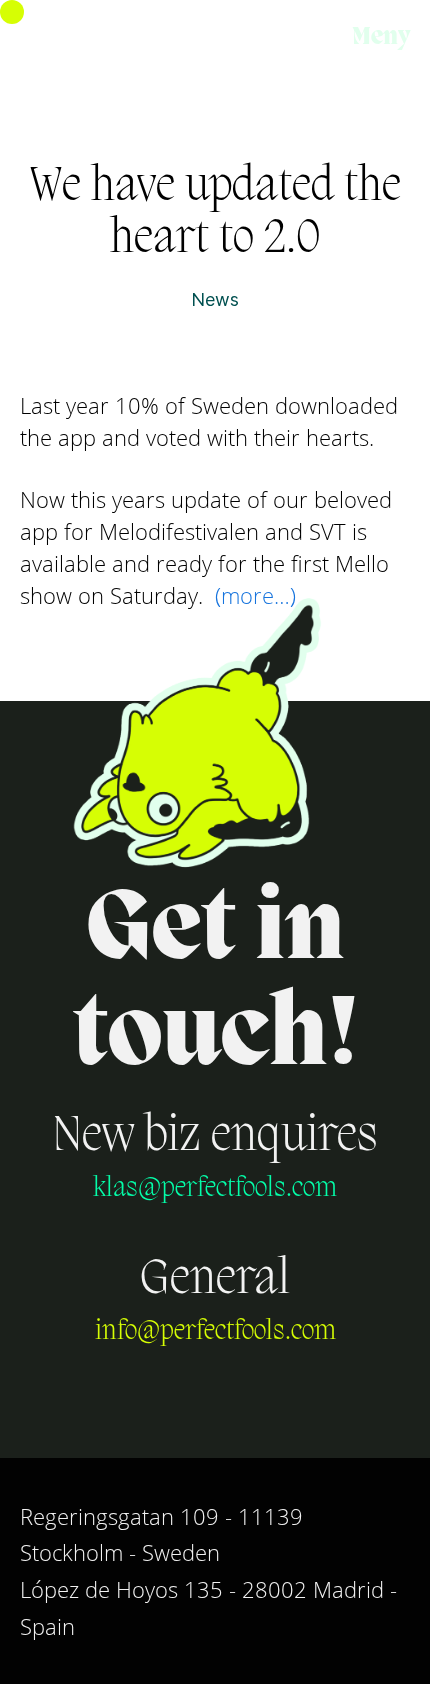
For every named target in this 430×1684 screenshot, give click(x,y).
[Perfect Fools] (116, 39)
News (215, 300)
